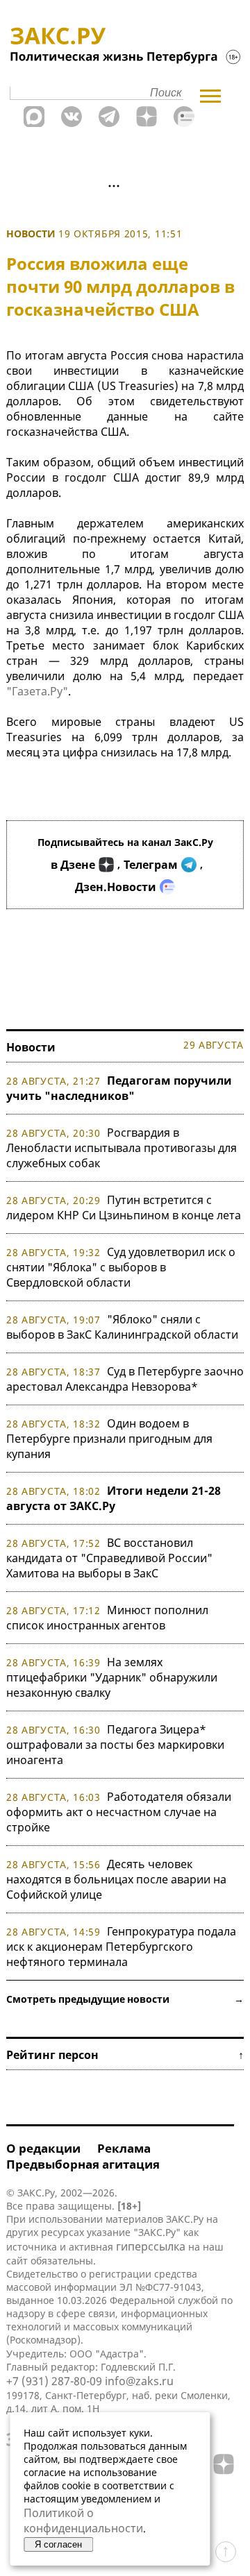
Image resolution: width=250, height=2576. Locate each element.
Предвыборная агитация (83, 2164)
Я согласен (58, 2544)
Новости (31, 234)
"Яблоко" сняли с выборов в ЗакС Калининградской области (122, 1327)
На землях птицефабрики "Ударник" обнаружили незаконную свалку (112, 1677)
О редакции (43, 2148)
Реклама (124, 2148)
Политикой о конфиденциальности (83, 2520)
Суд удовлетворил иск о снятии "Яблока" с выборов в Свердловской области (121, 1267)
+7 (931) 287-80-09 (54, 2381)
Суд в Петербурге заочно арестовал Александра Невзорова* (125, 1379)
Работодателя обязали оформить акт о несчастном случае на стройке (119, 1812)
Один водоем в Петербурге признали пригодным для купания (109, 1439)
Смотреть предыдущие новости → (125, 1999)
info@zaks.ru (139, 2381)
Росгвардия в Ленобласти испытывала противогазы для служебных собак (122, 1148)
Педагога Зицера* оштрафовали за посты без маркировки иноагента (115, 1745)
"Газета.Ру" (37, 691)
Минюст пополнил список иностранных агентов (107, 1618)
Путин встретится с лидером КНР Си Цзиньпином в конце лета (124, 1207)
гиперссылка (151, 2246)
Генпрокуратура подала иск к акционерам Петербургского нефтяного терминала (121, 1947)
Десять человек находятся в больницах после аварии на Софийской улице (116, 1879)
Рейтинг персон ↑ (125, 2055)
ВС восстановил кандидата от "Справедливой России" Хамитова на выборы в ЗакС (109, 1558)
